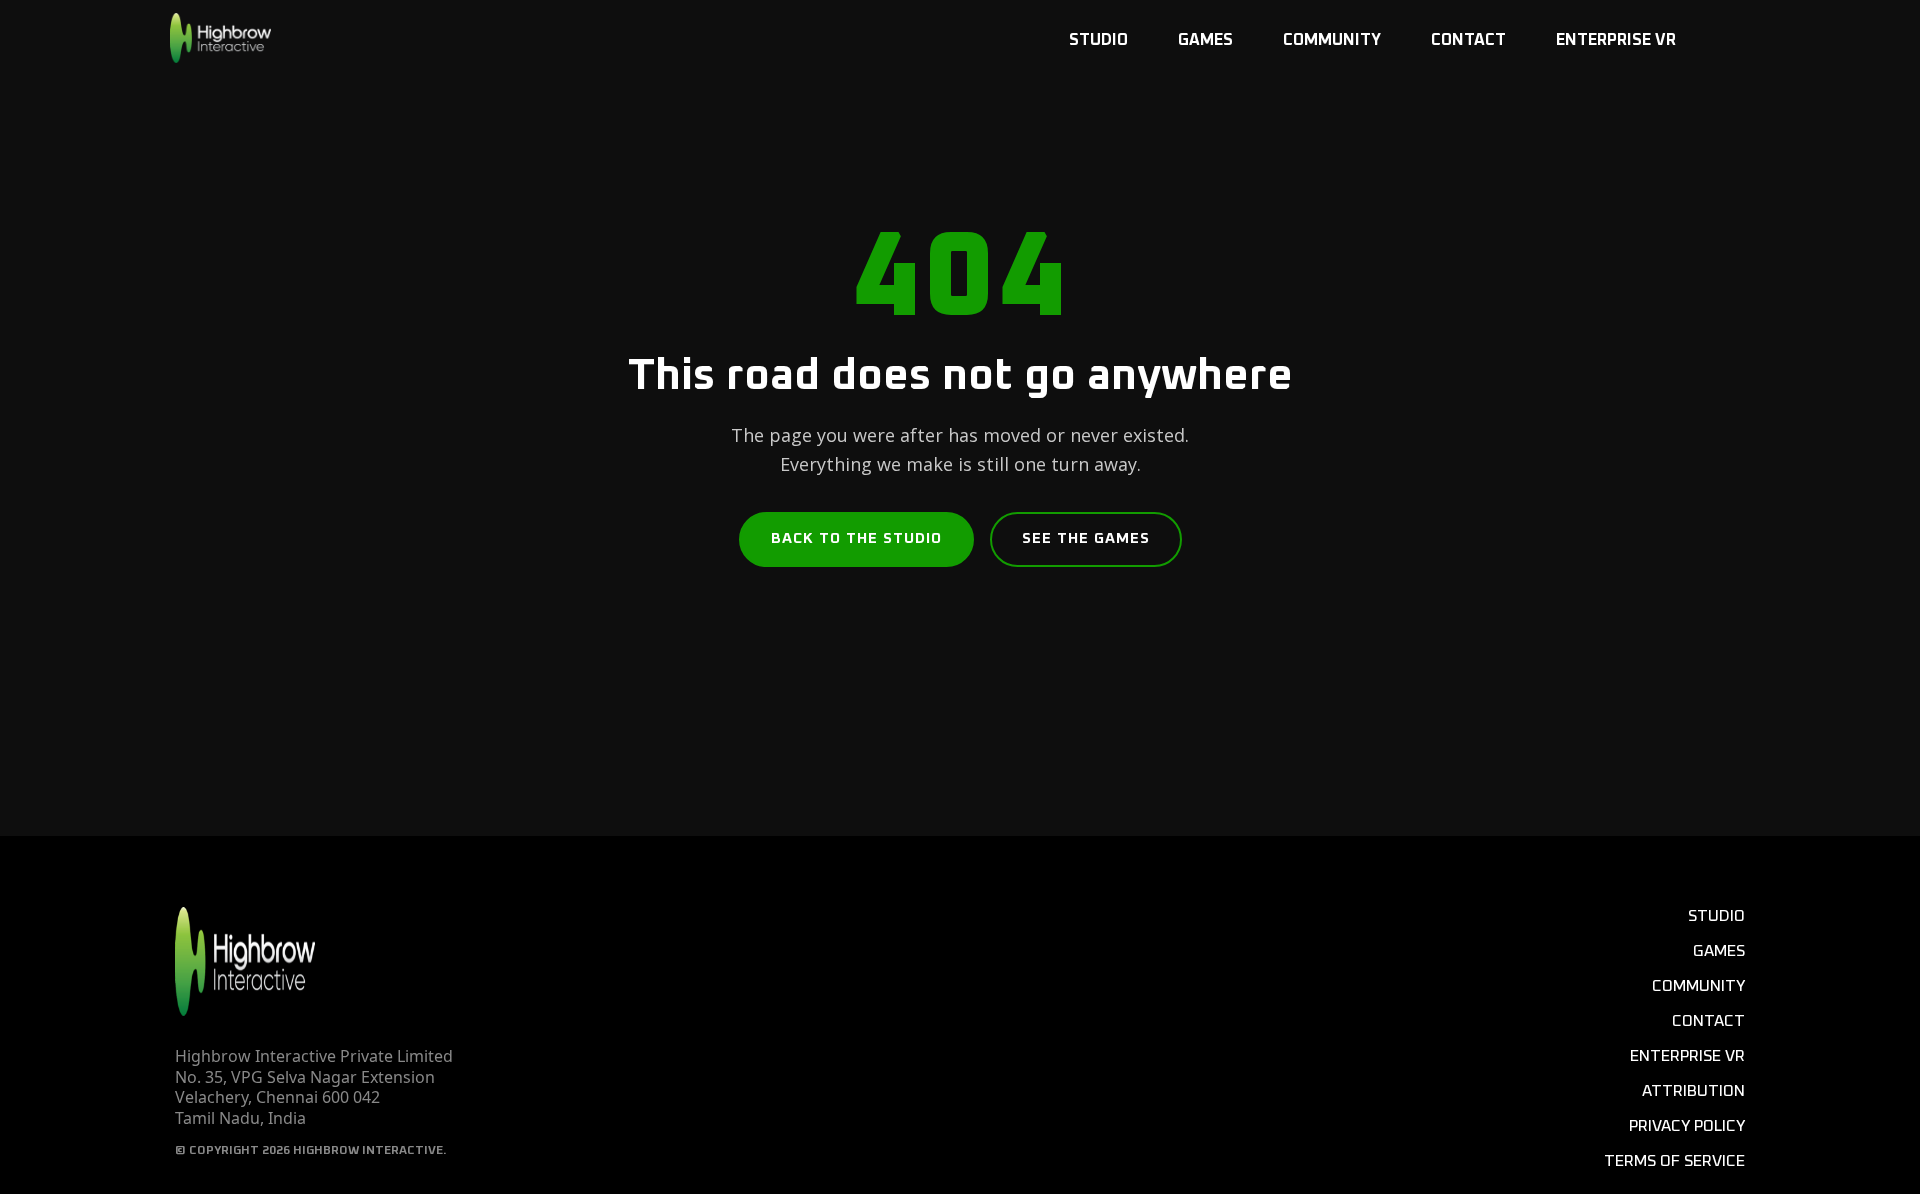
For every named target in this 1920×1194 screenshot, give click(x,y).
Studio (1098, 40)
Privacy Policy (1687, 1126)
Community (1332, 40)
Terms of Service (1674, 1161)
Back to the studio (856, 538)
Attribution (1693, 1091)
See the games (1086, 538)
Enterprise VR (1616, 40)
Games (1205, 40)
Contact (1468, 40)
